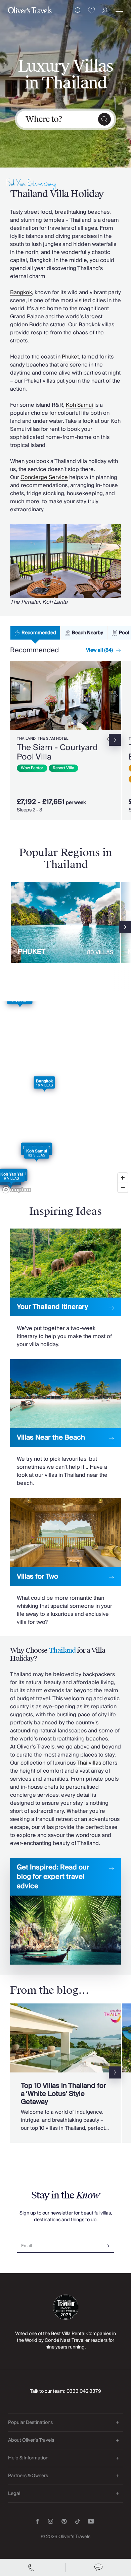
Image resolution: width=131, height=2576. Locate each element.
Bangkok (21, 292)
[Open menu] (119, 10)
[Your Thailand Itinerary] (65, 1289)
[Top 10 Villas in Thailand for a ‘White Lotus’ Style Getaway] (65, 2073)
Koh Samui (79, 405)
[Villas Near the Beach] (65, 1423)
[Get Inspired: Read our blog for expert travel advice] (65, 1911)
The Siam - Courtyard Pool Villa (57, 752)
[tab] (35, 633)
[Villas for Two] (65, 1562)
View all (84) (99, 650)
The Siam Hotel (53, 739)
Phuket (70, 357)
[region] (65, 1099)
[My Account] (105, 11)
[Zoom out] (123, 1187)
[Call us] (33, 2568)
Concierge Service (44, 477)
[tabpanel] (65, 742)
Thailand (26, 739)
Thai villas (89, 1763)
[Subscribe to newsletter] (107, 2243)
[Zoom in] (123, 1178)
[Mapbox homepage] (17, 1190)
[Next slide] (116, 696)
